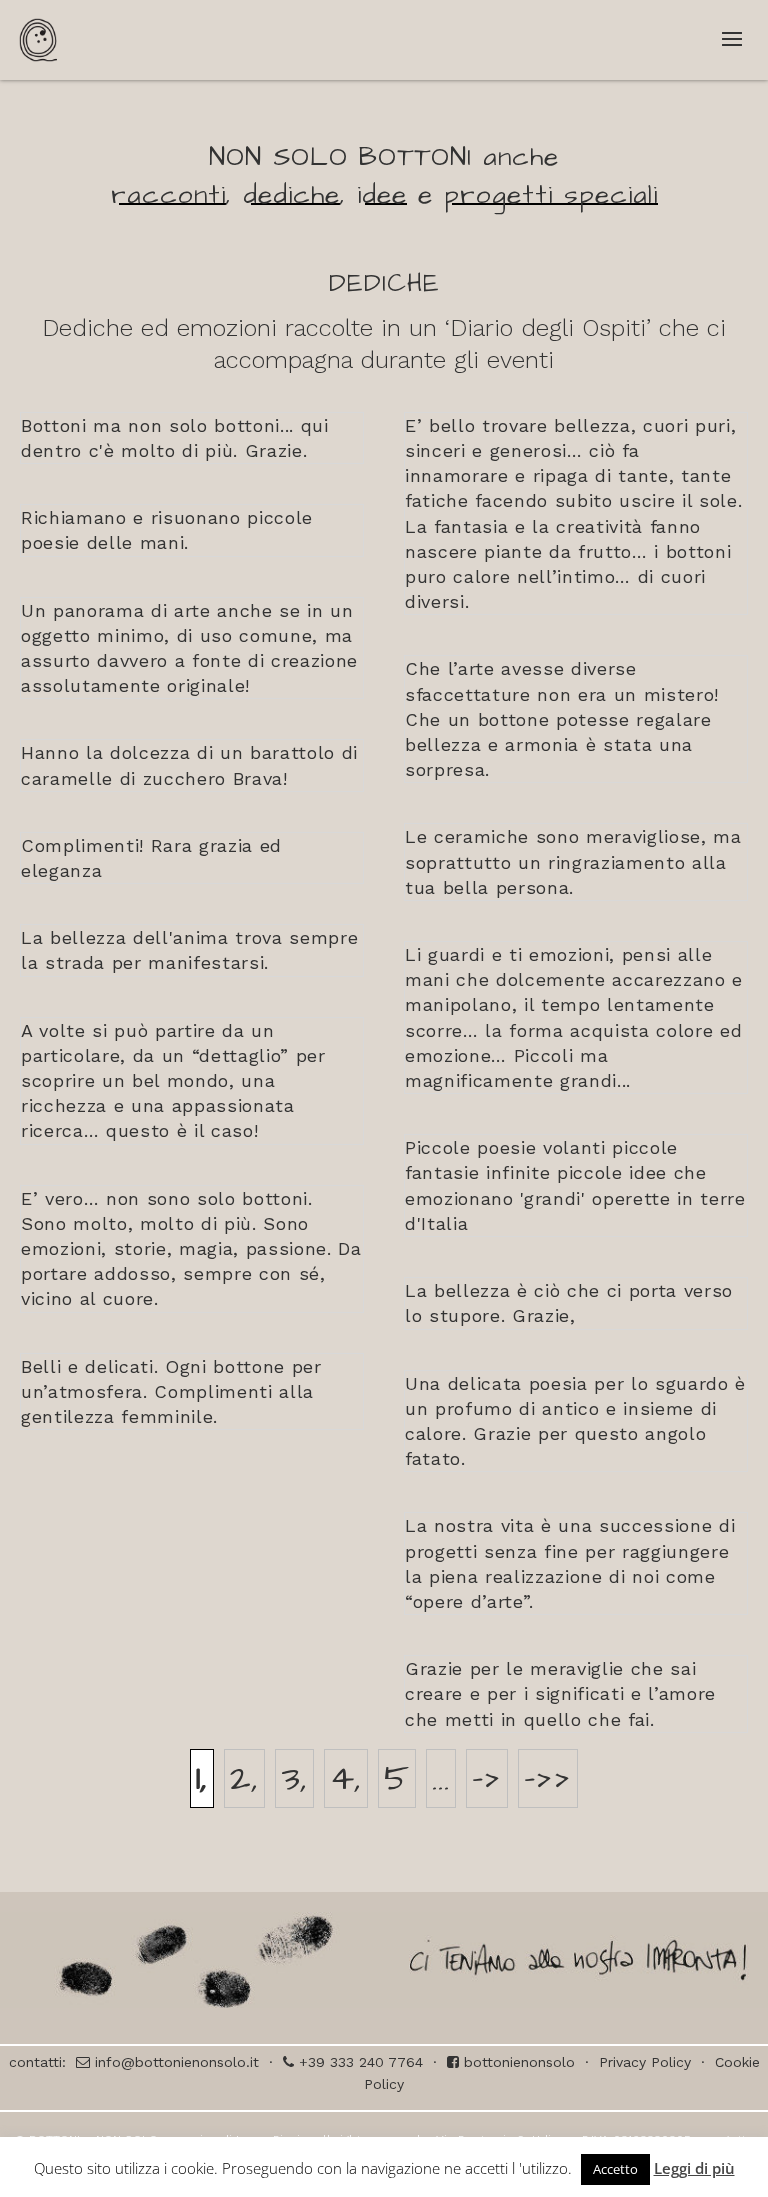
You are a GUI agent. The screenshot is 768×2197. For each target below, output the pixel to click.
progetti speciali (551, 195)
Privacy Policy (645, 2062)
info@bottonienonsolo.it (174, 2062)
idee (382, 195)
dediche (291, 195)
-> (487, 1778)
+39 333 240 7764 (358, 2062)
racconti (168, 195)
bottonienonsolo (517, 2062)
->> (548, 1778)
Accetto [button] (615, 2169)
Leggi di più (694, 2168)
